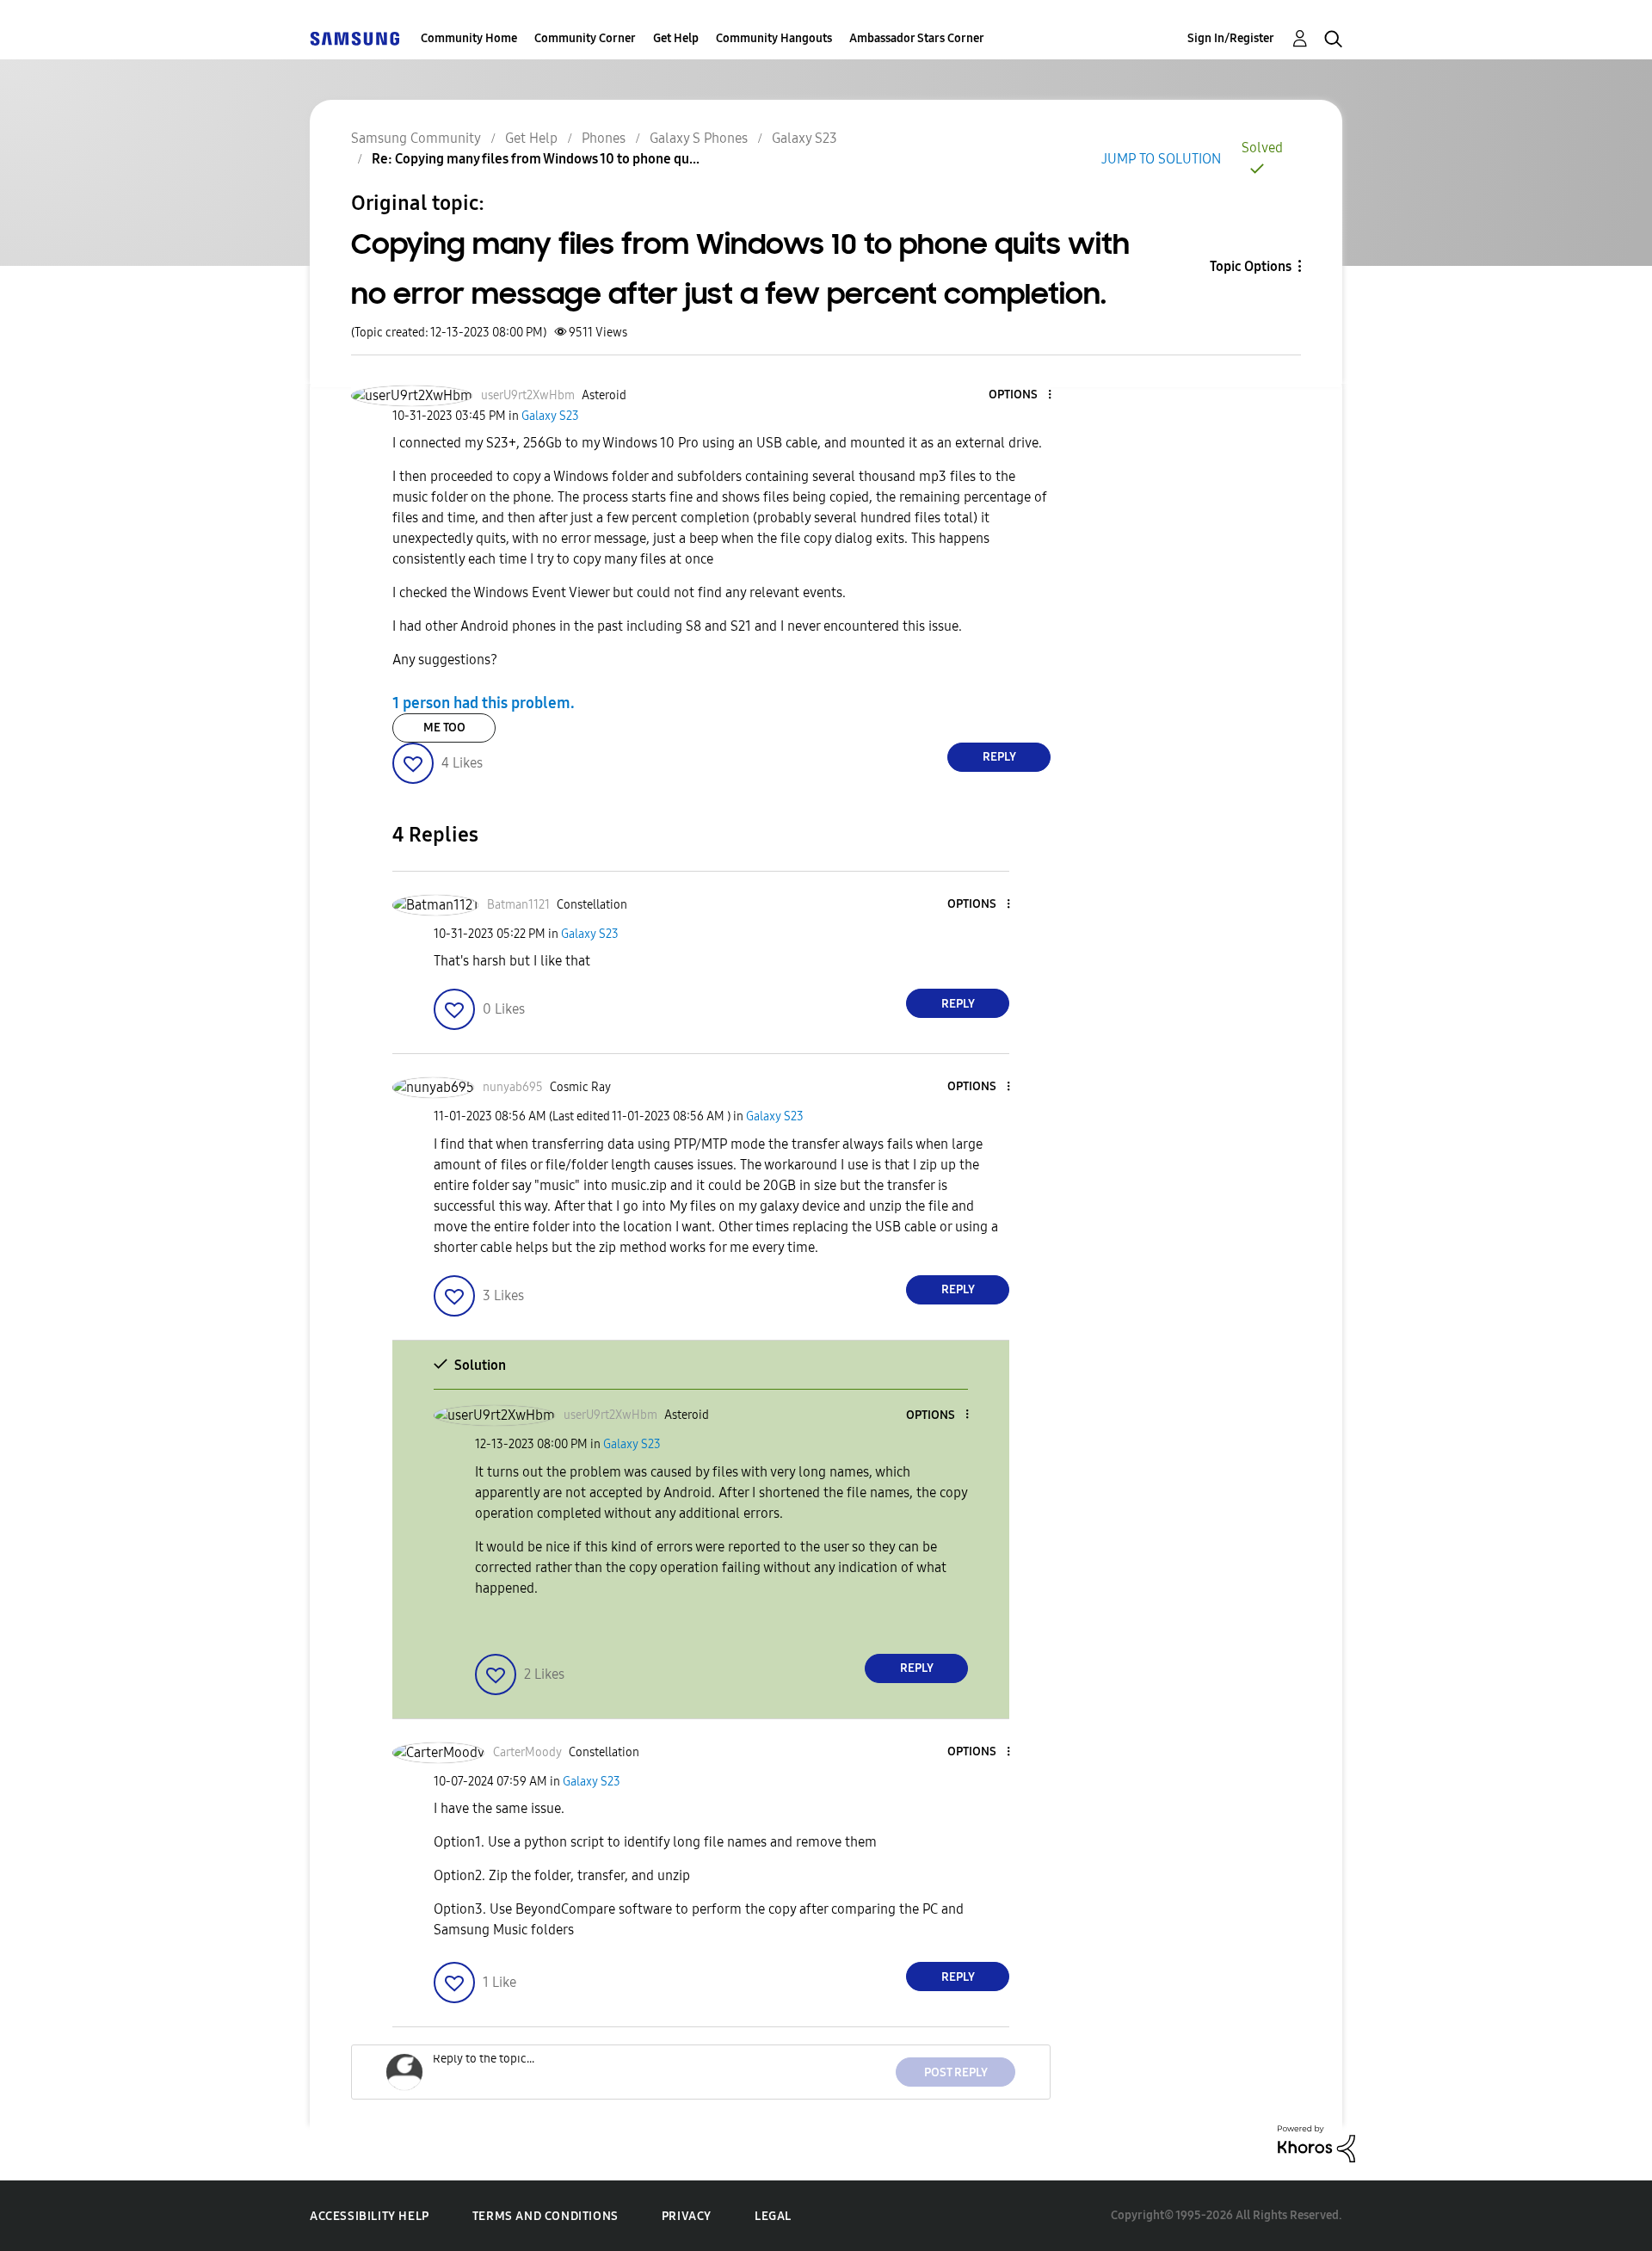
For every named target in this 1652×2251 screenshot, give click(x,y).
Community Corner (585, 38)
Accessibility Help (370, 2216)
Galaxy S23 (804, 138)
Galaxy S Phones (699, 138)
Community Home (469, 38)
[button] (1021, 395)
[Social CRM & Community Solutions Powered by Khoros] (1316, 2143)
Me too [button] (444, 728)
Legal (773, 2216)
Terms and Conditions (546, 2216)
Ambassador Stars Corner (917, 38)
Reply (999, 757)
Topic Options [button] (1251, 266)
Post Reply (956, 2072)
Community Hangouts (774, 38)
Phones (604, 138)
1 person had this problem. (484, 703)
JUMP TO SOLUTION (1161, 159)
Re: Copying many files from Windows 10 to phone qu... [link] (536, 159)
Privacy (687, 2216)
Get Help (676, 38)
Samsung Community (416, 138)
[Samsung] (354, 38)
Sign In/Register (1231, 38)
